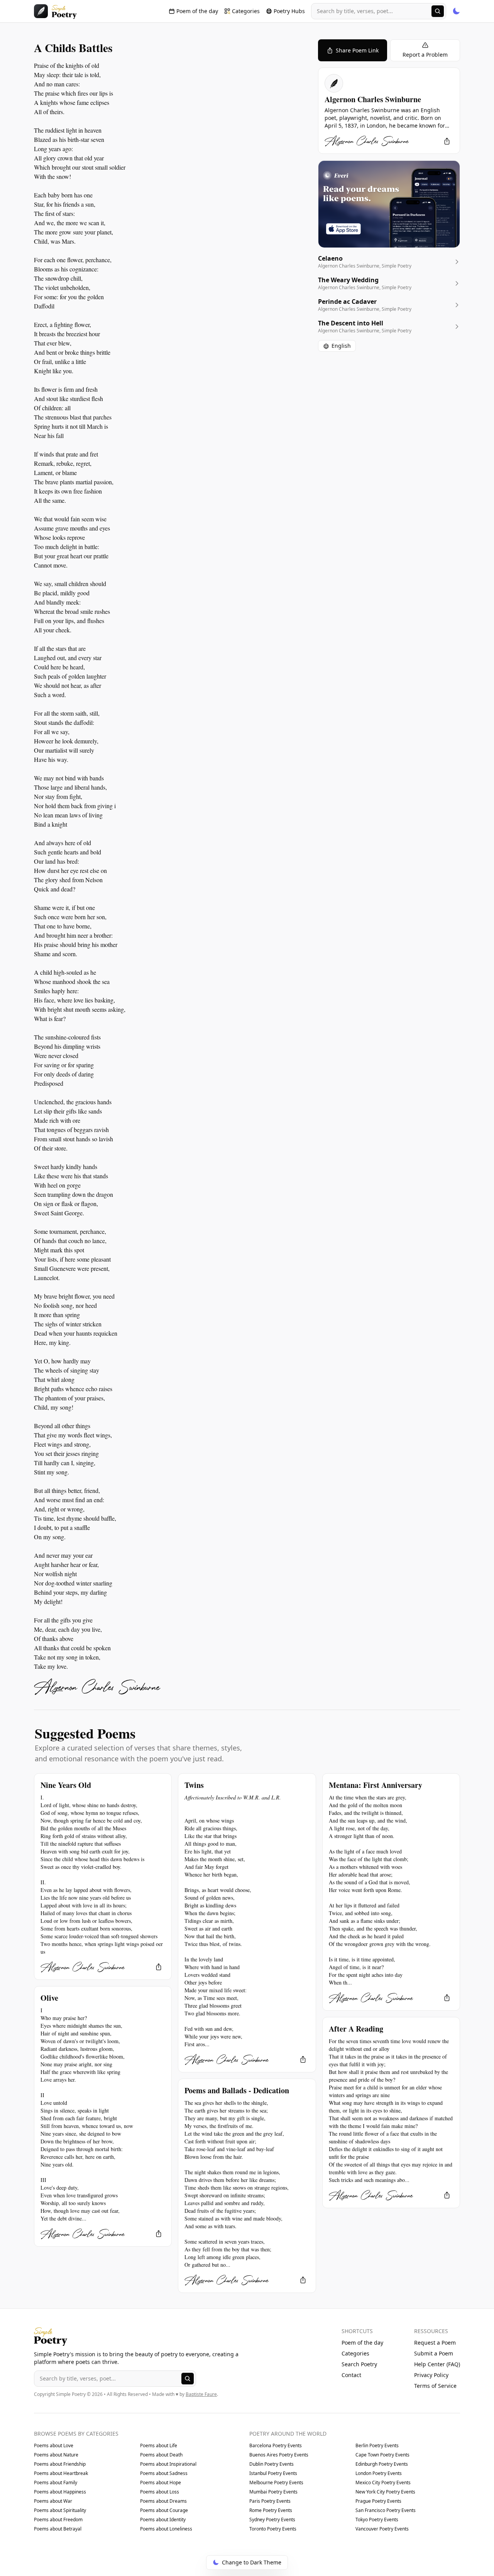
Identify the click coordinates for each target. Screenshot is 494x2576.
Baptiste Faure (201, 2394)
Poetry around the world (288, 2434)
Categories (355, 2353)
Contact (351, 2375)
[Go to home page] (55, 11)
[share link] (447, 141)
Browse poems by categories (76, 2434)
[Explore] (438, 11)
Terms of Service (435, 2386)
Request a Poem (435, 2343)
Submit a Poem (434, 2353)
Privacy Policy (431, 2375)
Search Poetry (359, 2364)
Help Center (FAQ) (437, 2364)
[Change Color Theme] (456, 11)
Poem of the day (362, 2343)
